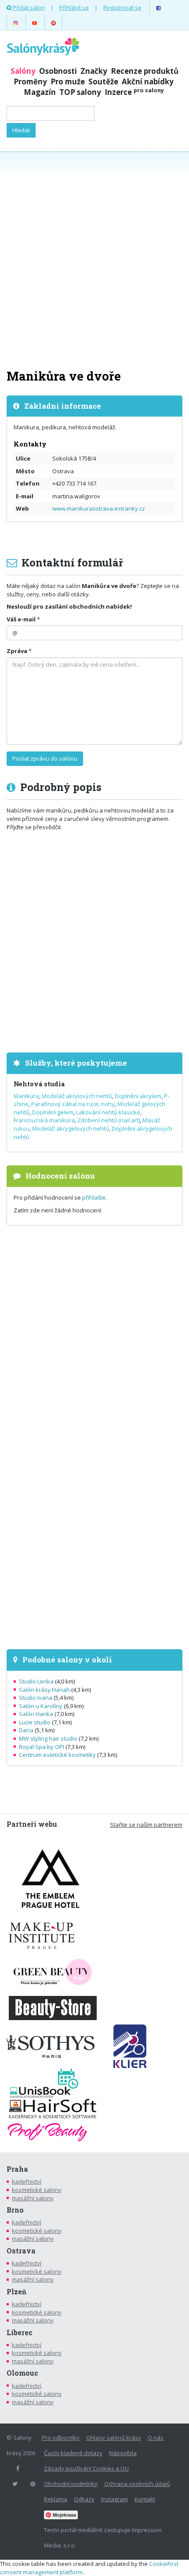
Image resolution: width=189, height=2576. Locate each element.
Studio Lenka (36, 1681)
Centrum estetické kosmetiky (57, 1755)
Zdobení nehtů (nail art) (109, 1120)
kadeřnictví (27, 2181)
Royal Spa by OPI (42, 1747)
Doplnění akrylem (138, 1096)
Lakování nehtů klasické (108, 1112)
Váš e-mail (21, 619)
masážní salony (33, 2198)
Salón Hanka (36, 1714)
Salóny (23, 71)
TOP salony (80, 92)
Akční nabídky (148, 82)
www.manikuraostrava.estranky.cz (99, 508)
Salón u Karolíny (41, 1706)
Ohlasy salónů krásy (114, 2438)
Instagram (114, 2499)
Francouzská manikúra (44, 1120)
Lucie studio (35, 1722)
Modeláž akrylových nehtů (77, 1096)
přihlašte (94, 1197)
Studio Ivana (36, 1698)
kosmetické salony (37, 2190)
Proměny (30, 82)
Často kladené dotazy (73, 2453)
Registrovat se (122, 7)
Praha (17, 2169)
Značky (94, 71)
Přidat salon (28, 7)
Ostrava (21, 2251)
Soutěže (103, 82)
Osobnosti (58, 71)
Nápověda (123, 2453)
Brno (15, 2210)
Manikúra (26, 1096)
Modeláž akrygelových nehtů (71, 1128)
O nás (156, 2438)
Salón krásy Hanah (44, 1690)
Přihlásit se (74, 7)
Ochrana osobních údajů (137, 2484)
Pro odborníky (61, 2438)
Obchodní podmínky (71, 2484)
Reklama (56, 2499)
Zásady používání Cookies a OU (86, 2468)
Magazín (40, 92)
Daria (26, 1730)
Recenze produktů (145, 71)
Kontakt (145, 2499)
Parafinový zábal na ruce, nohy (73, 1104)
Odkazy (84, 2499)
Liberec (20, 2333)
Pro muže (68, 82)
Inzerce (134, 92)
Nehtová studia (39, 1084)
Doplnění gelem (53, 1112)
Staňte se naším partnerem (146, 1825)
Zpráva (17, 651)
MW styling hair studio (48, 1738)
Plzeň (16, 2292)
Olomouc (22, 2373)
